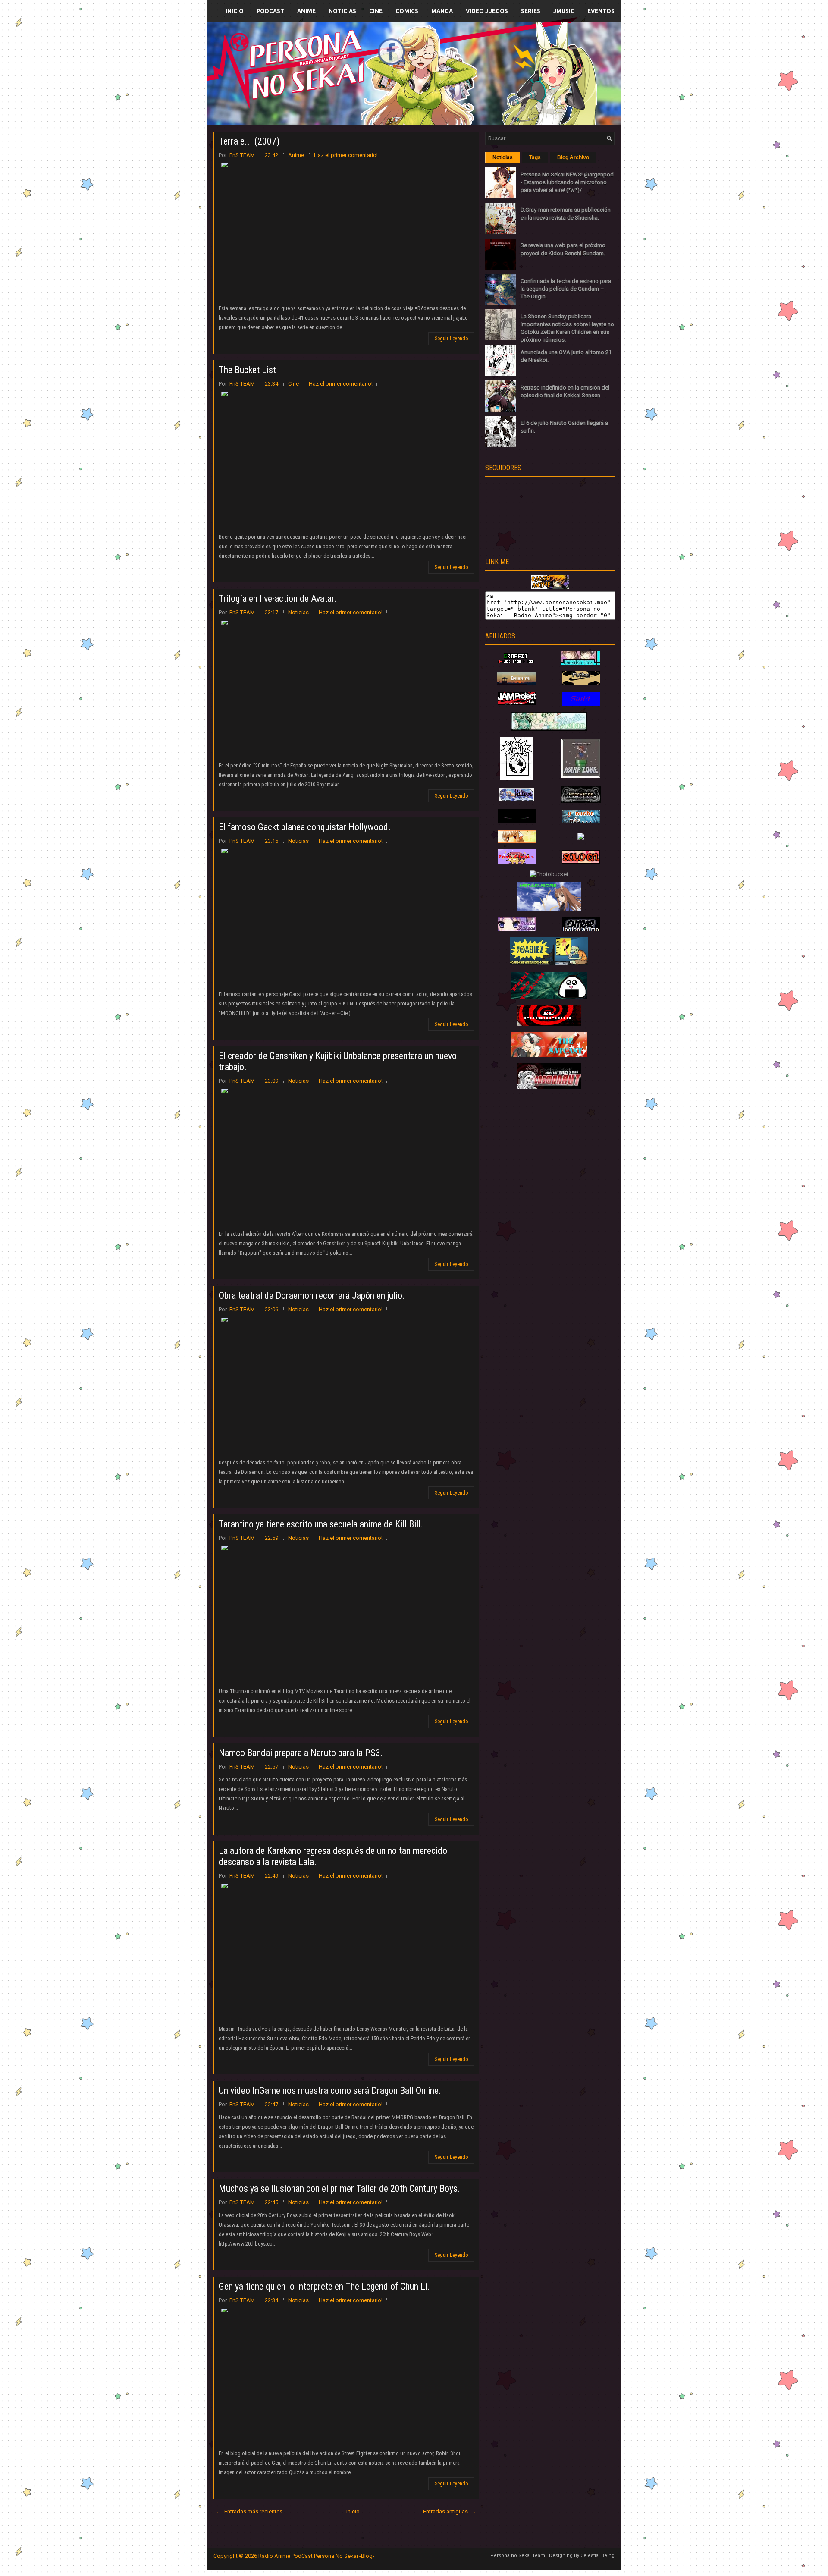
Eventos (601, 11)
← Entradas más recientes (249, 2512)
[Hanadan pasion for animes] (581, 663)
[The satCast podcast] (549, 1055)
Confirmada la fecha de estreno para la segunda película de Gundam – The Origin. (566, 289)
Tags (535, 157)
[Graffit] (517, 663)
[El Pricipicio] (549, 1024)
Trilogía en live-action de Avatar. (278, 598)
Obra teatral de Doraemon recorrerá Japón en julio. (312, 1296)
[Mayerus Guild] (581, 704)
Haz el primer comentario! (346, 155)
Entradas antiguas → (450, 2512)
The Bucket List (247, 370)
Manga (442, 11)
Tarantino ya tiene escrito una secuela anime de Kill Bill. (321, 1524)
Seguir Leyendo (451, 339)
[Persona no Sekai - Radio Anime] (550, 587)
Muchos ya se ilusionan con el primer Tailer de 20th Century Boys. (339, 2188)
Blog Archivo (573, 157)
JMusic (564, 11)
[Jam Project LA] (517, 703)
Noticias (342, 11)
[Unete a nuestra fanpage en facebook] (388, 63)
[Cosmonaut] (549, 1087)
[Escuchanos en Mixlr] (511, 79)
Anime (306, 11)
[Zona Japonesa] (517, 683)
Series (531, 11)
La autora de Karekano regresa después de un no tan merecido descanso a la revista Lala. (333, 1856)
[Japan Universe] (581, 821)
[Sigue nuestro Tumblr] (446, 93)
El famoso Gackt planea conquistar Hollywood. (305, 827)
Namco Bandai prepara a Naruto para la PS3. (301, 1753)
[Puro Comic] (516, 778)
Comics (407, 11)
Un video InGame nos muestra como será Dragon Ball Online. (330, 2091)
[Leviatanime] (549, 729)
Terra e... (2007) (249, 141)
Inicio (235, 11)
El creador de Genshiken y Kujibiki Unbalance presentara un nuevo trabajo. (338, 1061)
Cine (376, 11)
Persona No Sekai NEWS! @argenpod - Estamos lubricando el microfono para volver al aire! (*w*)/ (567, 182)
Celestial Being (597, 2556)
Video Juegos (487, 11)
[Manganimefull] (517, 821)
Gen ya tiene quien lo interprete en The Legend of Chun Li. (324, 2286)
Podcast (270, 11)
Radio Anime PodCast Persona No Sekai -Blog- (316, 2556)
